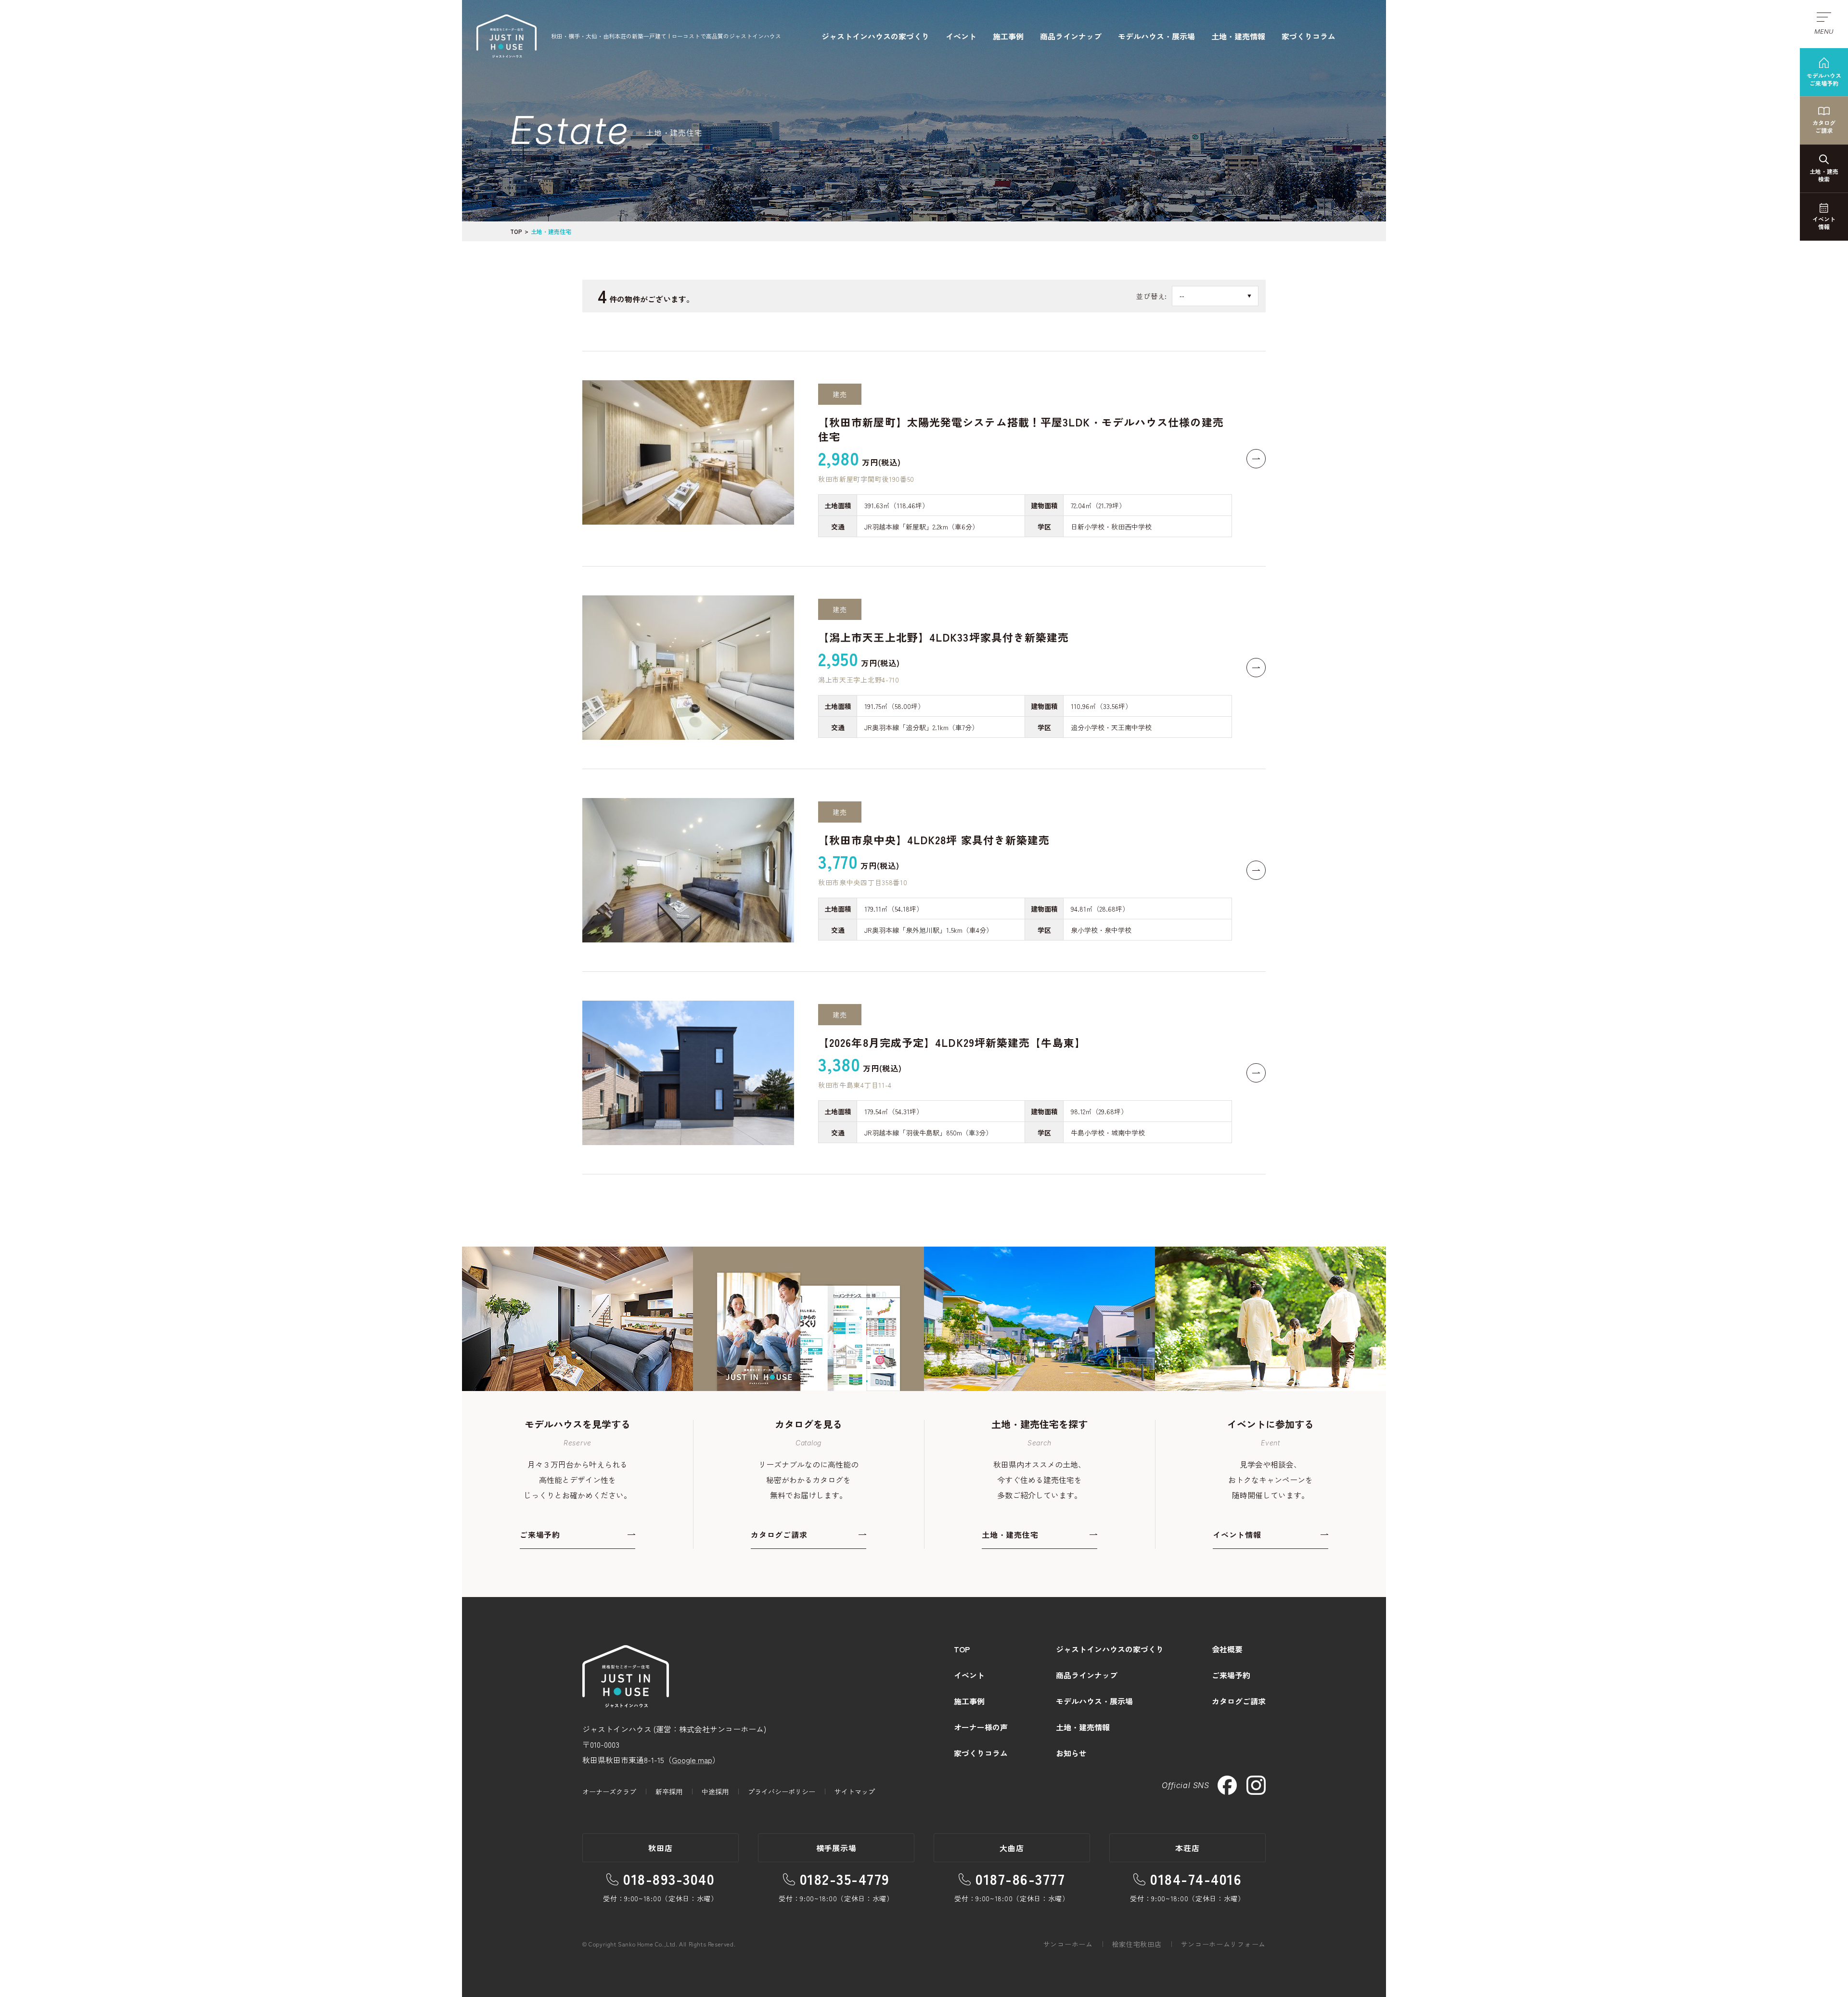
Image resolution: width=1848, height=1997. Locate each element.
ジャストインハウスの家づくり (875, 36)
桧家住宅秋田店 (1137, 1944)
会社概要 (1227, 1649)
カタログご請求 (1239, 1701)
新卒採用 (669, 1791)
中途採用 (715, 1791)
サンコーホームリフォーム (1223, 1944)
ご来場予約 (1231, 1675)
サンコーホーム (1068, 1944)
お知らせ (1071, 1753)
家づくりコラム (1309, 36)
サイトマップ (855, 1791)
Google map (692, 1760)
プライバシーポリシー (782, 1791)
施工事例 (1008, 36)
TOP (516, 231)
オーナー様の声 (981, 1727)
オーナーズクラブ (609, 1791)
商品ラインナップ (1071, 36)
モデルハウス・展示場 (1156, 36)
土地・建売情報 (1238, 36)
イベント (961, 36)
